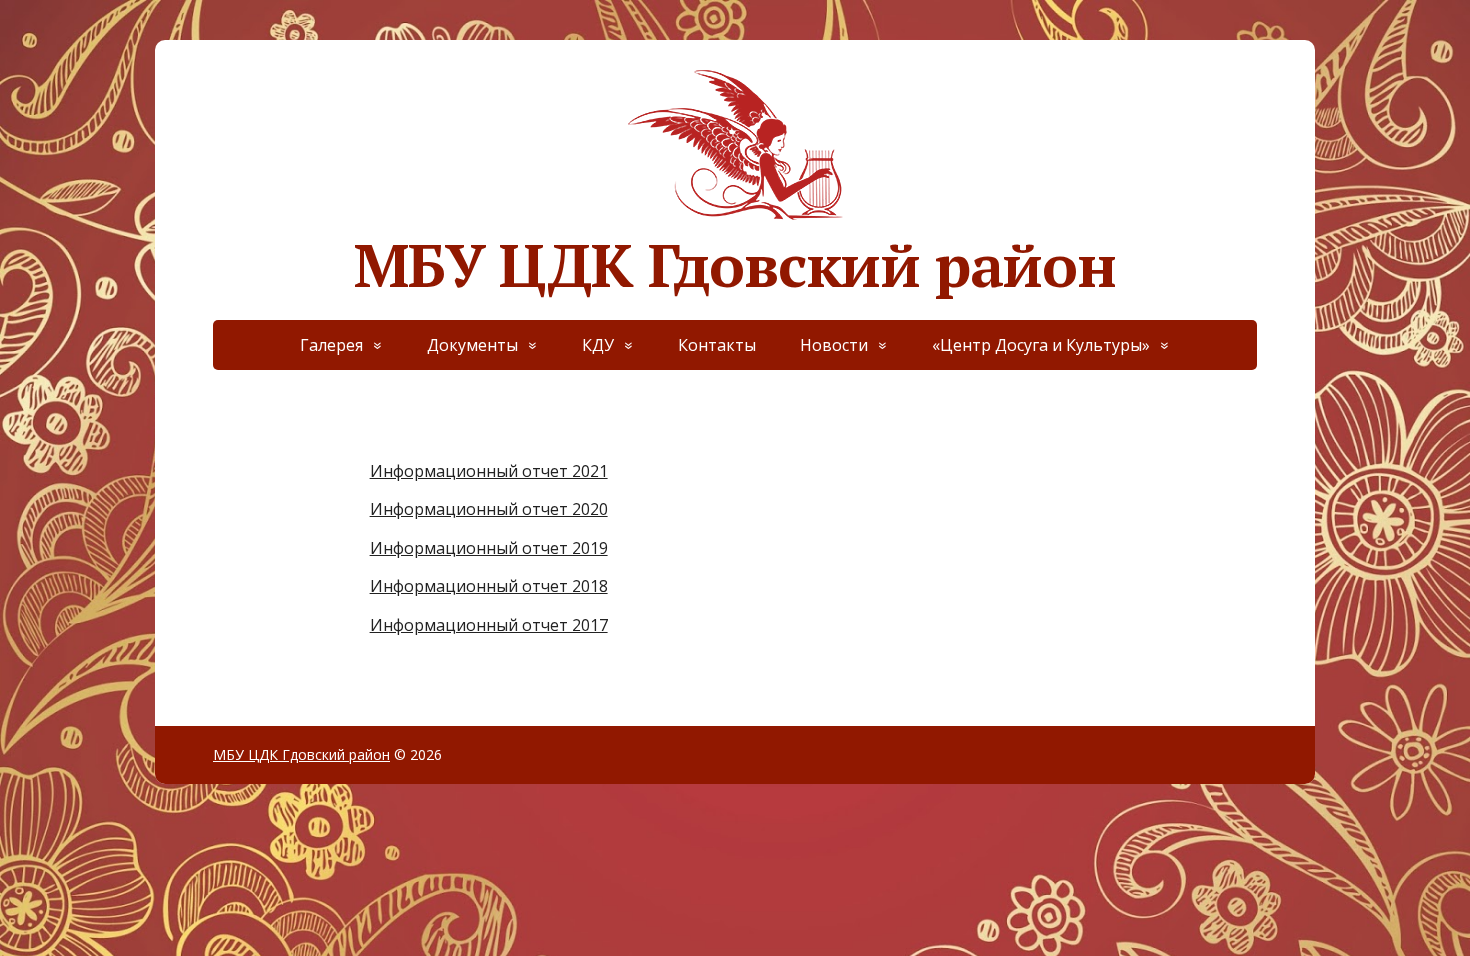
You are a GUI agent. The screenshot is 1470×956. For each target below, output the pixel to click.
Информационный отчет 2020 (489, 509)
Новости (834, 345)
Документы (472, 345)
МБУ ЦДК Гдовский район (735, 257)
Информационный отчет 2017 (489, 625)
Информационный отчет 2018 (489, 586)
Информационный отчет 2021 (489, 471)
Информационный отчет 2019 (489, 548)
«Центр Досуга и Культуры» (1041, 345)
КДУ (598, 345)
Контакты (717, 345)
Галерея (331, 345)
